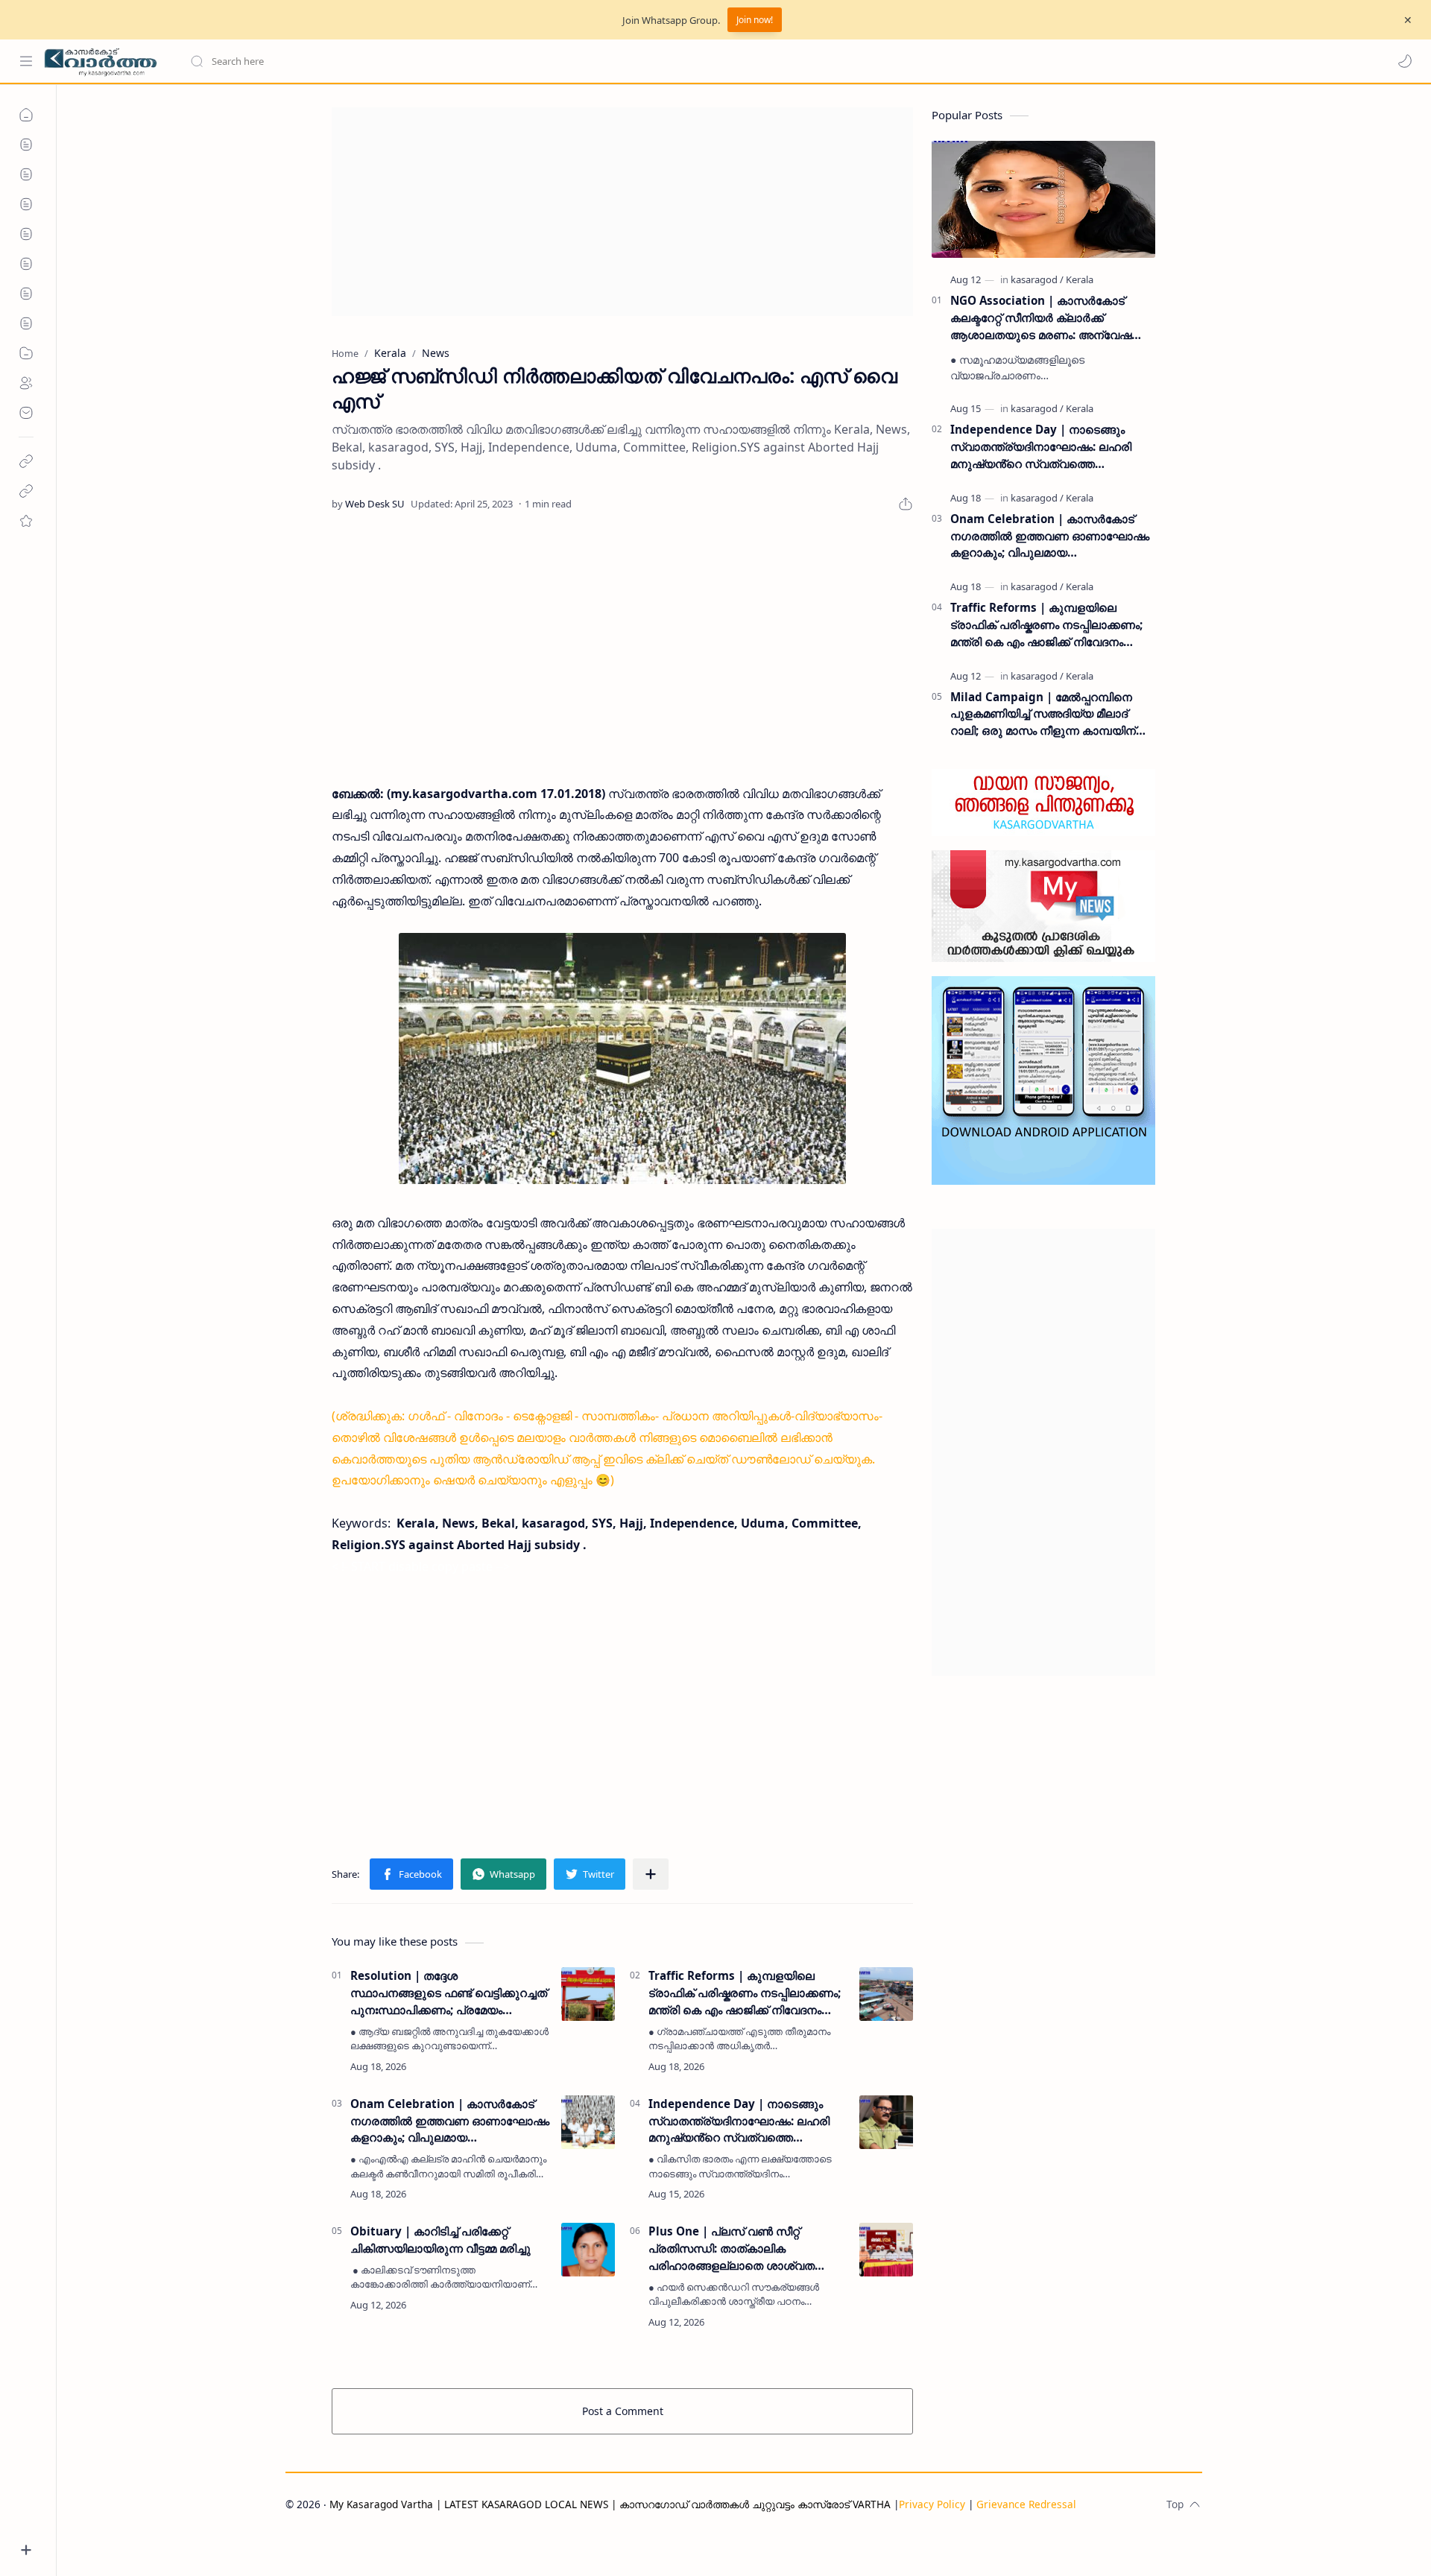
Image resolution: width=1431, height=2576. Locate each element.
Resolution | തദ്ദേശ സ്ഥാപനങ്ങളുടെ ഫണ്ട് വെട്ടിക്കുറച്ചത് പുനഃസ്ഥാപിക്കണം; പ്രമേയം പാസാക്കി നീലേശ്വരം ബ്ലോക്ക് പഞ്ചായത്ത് (449, 1993)
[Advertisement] (622, 212)
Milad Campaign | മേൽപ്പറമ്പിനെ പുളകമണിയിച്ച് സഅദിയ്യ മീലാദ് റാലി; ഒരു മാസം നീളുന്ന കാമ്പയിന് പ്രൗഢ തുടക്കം (1043, 714)
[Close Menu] (1408, 20)
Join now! (755, 20)
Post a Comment (623, 2411)
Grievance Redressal (1026, 2504)
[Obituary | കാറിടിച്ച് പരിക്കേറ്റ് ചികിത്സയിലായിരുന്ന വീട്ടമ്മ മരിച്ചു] (588, 2250)
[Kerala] (1080, 279)
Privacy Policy (932, 2504)
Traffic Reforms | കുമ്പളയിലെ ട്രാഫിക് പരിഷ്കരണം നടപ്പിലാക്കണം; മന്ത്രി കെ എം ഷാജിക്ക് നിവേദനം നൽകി (745, 1993)
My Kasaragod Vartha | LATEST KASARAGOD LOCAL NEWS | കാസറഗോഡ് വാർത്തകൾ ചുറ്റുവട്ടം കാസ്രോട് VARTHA (610, 2504)
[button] (1405, 61)
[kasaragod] (1037, 279)
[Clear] (424, 61)
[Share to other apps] (651, 1874)
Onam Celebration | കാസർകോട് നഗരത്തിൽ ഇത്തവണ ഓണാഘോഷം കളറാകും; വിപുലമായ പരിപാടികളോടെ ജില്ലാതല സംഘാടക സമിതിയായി (450, 2121)
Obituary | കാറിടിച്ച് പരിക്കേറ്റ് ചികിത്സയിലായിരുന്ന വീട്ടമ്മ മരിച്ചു (440, 2240)
